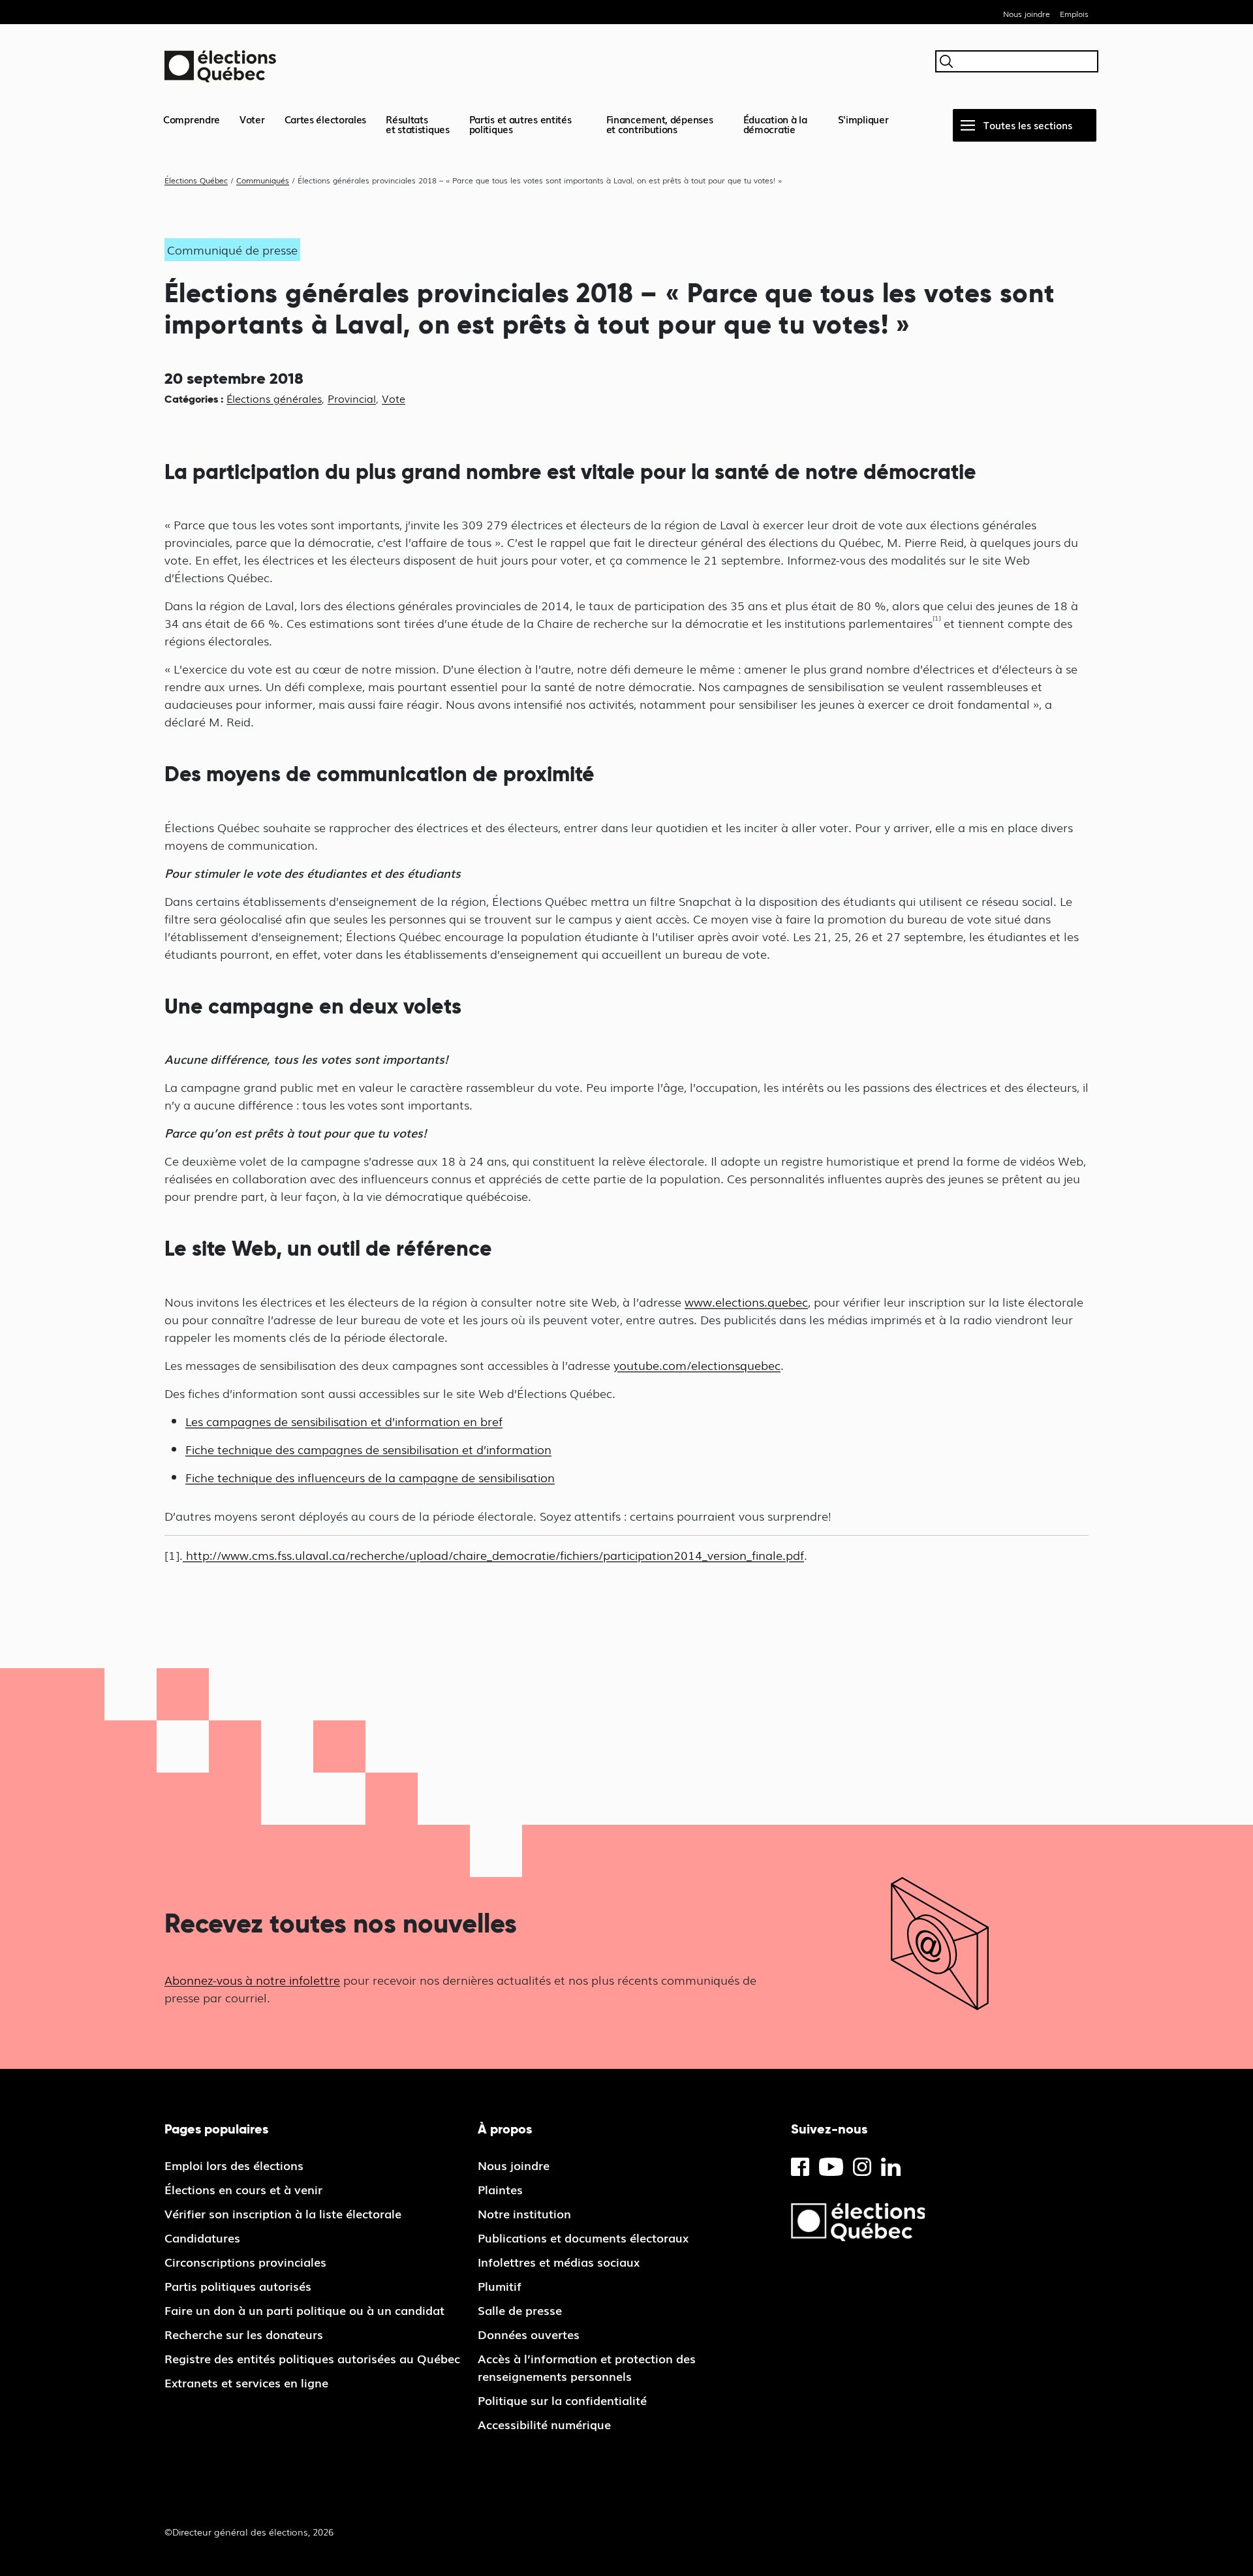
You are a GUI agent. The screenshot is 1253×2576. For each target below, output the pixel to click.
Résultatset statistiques (418, 124)
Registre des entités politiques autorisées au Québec (312, 2358)
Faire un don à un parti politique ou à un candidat (304, 2310)
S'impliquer (863, 119)
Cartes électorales (326, 119)
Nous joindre (1027, 14)
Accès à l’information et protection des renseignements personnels (587, 2367)
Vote (394, 398)
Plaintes (500, 2189)
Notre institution (524, 2213)
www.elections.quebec (746, 1301)
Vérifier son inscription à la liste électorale (283, 2213)
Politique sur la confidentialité (562, 2400)
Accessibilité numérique (544, 2424)
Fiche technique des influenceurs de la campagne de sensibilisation (370, 1477)
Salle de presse (520, 2310)
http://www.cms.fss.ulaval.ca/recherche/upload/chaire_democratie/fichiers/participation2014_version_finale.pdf (493, 1555)
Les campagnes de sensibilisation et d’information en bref (344, 1421)
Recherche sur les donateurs (244, 2334)
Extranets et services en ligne (246, 2382)
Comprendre (192, 119)
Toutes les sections (1028, 125)
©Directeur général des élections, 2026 (249, 2532)
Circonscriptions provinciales (245, 2261)
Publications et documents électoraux (583, 2237)
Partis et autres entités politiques (520, 124)
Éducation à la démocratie (775, 124)
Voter (252, 119)
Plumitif (500, 2286)
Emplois (1074, 14)
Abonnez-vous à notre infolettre (252, 1979)
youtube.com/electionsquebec (697, 1365)
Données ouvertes (529, 2334)
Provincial (352, 398)
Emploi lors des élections (234, 2165)
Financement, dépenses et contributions (660, 124)
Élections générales (274, 398)
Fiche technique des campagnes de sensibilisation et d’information (368, 1449)
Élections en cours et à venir (243, 2189)
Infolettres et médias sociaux (559, 2261)
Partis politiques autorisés (238, 2286)
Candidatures (202, 2237)
